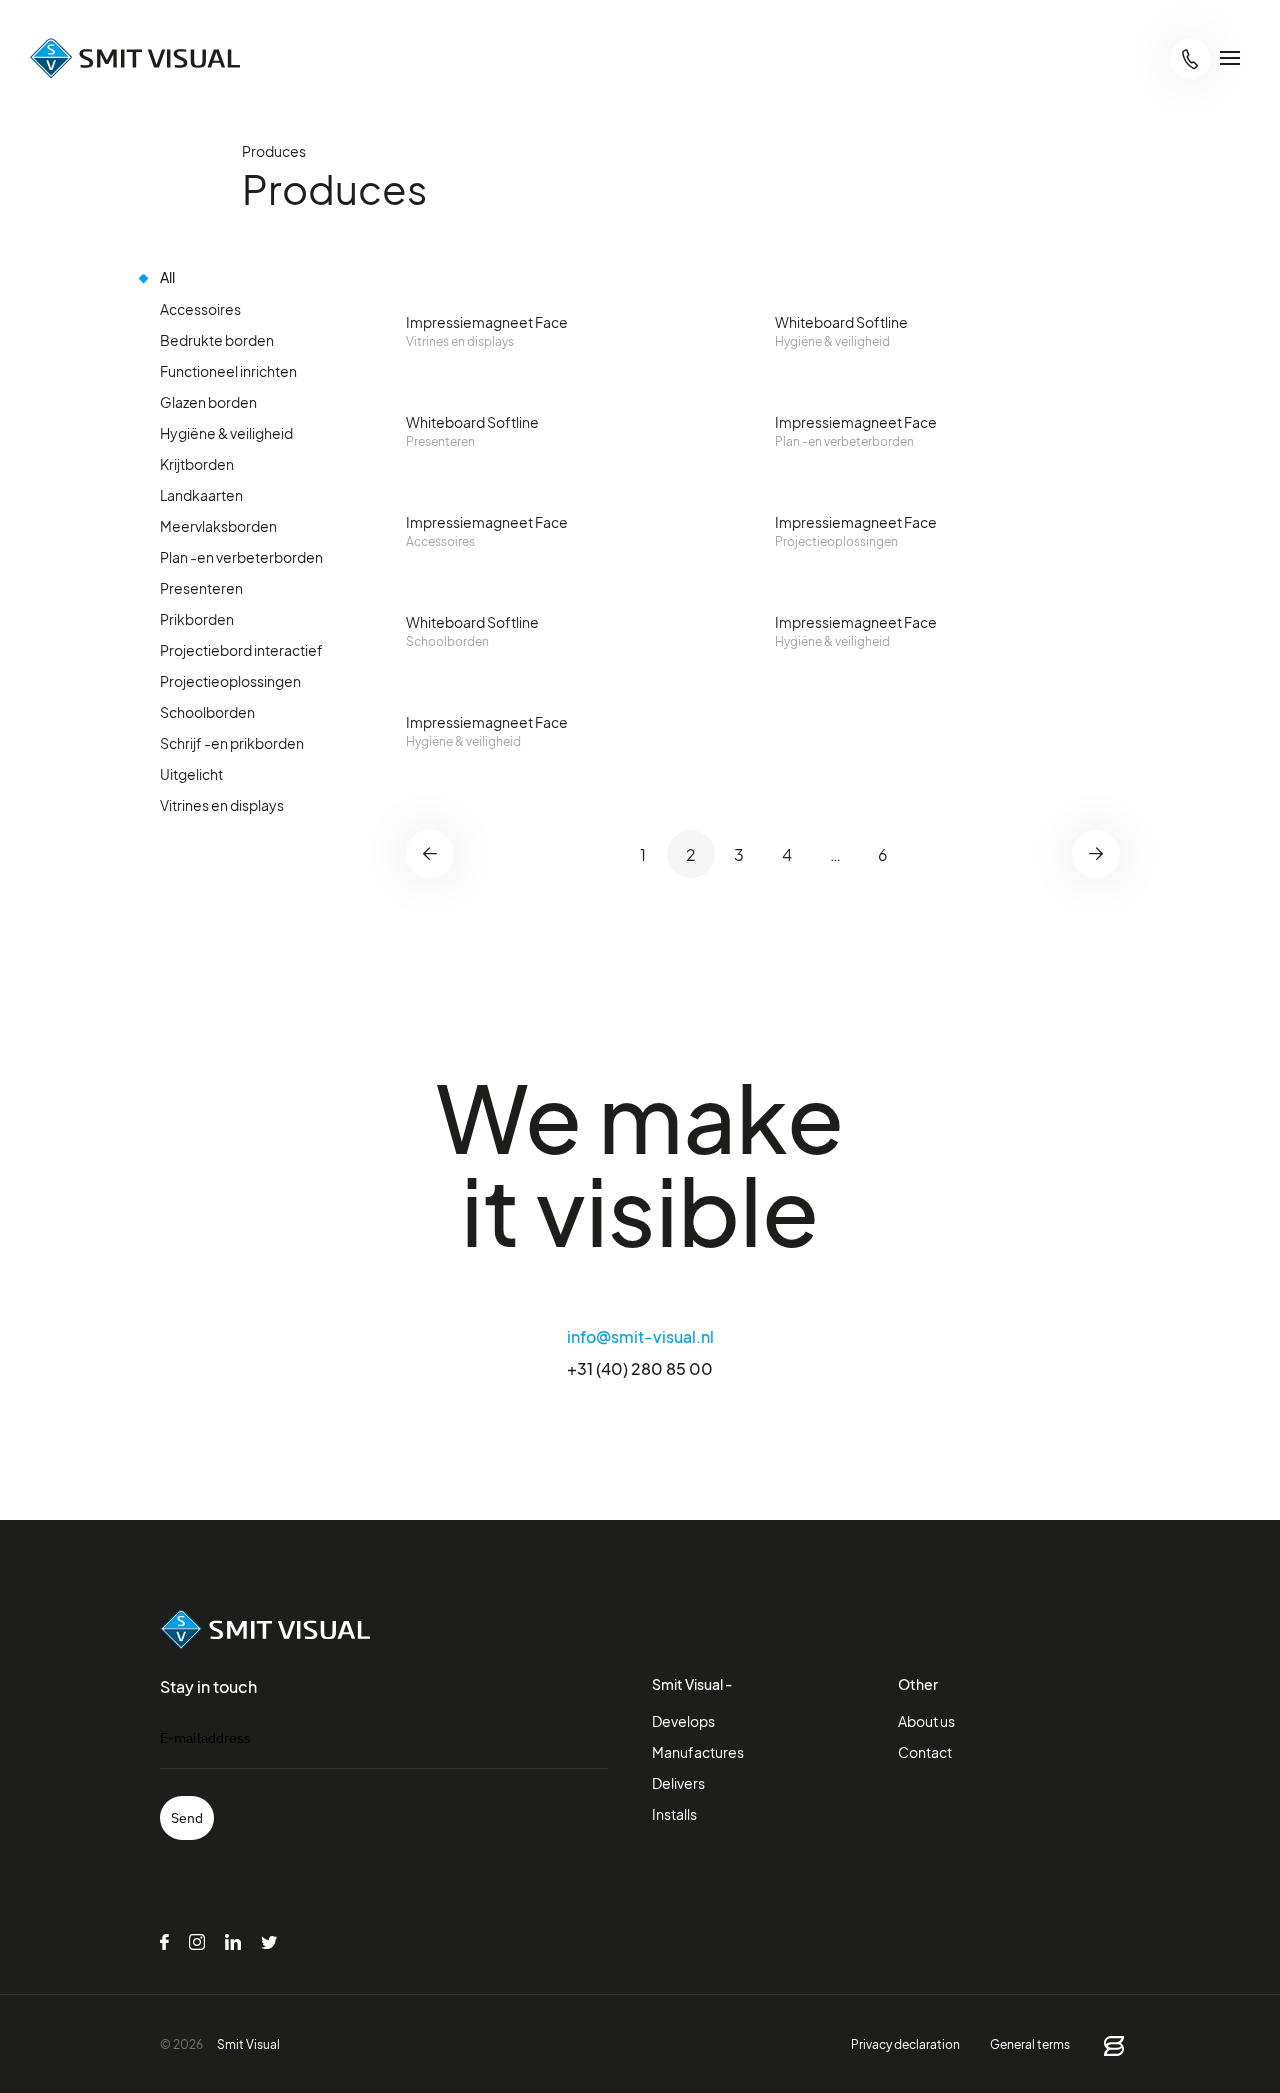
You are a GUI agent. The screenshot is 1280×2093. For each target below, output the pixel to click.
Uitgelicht (191, 773)
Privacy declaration (905, 2044)
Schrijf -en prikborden (232, 742)
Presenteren (201, 587)
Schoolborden (207, 711)
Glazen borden (208, 401)
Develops (683, 1720)
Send (187, 1818)
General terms (1030, 2044)
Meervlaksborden (218, 525)
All (167, 277)
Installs (674, 1813)
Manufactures (698, 1751)
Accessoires (200, 308)
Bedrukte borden (217, 339)
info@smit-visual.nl (640, 1336)
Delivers (678, 1782)
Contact (925, 1751)
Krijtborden (197, 463)
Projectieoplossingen (230, 680)
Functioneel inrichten (228, 370)
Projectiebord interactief (241, 649)
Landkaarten (201, 494)
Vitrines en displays (222, 804)
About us (926, 1720)
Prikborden (197, 618)
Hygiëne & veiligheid (226, 432)
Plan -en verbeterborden (241, 556)
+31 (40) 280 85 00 (640, 1368)
